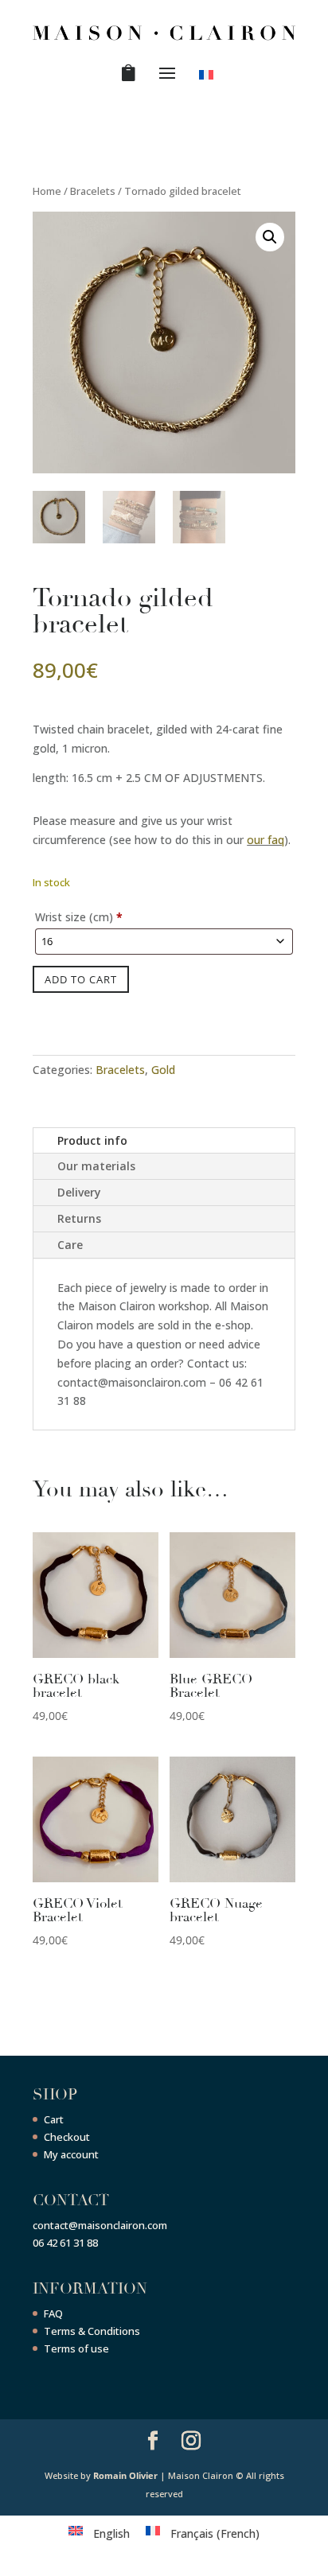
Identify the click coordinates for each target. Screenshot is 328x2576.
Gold (163, 1070)
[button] (270, 237)
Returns (79, 1218)
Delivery (79, 1192)
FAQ (53, 2313)
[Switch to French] (209, 78)
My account (71, 2154)
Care (70, 1245)
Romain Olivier (125, 2475)
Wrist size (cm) (79, 917)
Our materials (96, 1166)
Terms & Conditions (92, 2331)
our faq (266, 840)
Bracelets (93, 191)
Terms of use (76, 2348)
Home (47, 191)
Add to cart (81, 979)
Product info (92, 1140)
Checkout (67, 2137)
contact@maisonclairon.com (100, 2225)
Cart (54, 2119)
